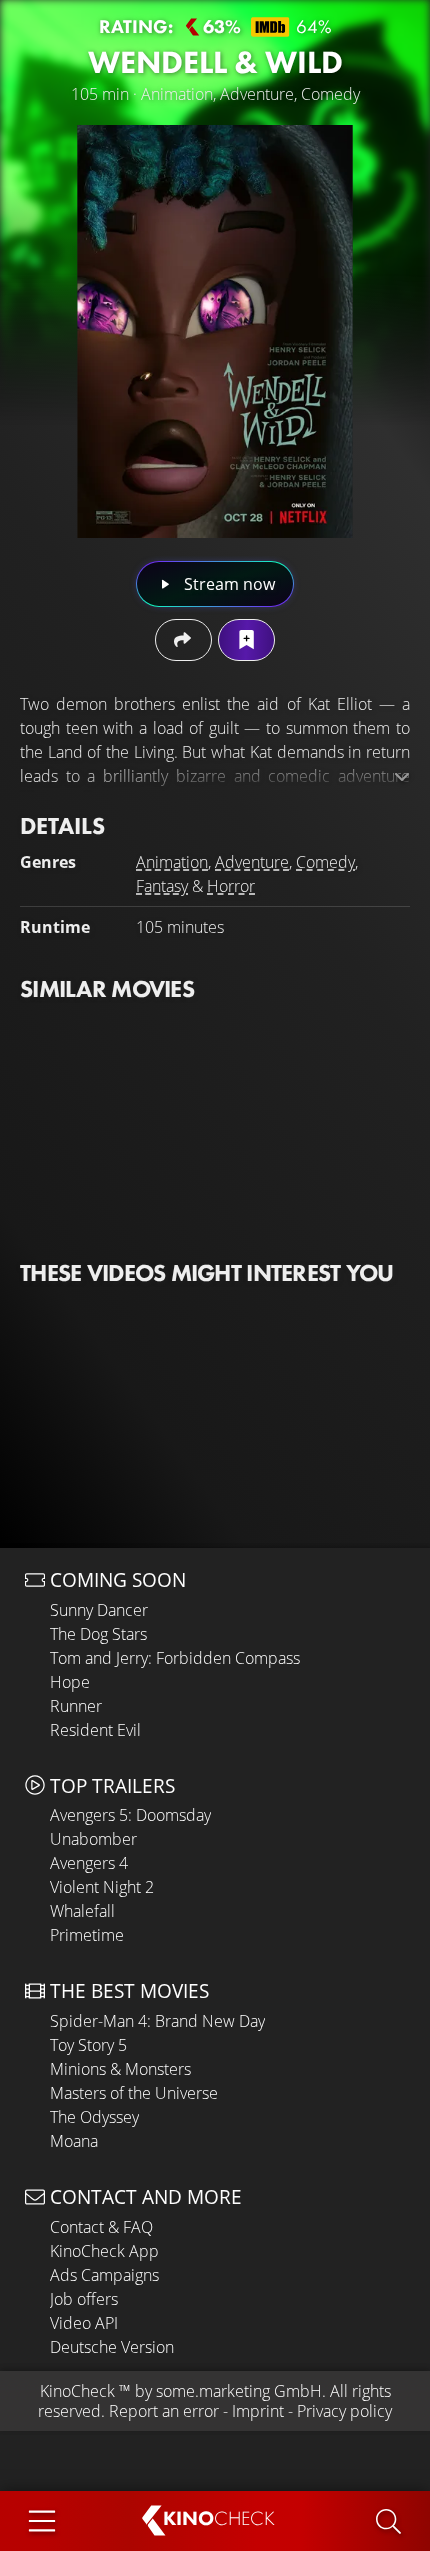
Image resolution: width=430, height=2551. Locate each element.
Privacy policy (344, 2411)
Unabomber (93, 1839)
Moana (74, 2141)
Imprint (258, 2411)
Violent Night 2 (102, 1887)
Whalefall (82, 1911)
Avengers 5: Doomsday (130, 1815)
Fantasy (162, 886)
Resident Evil (95, 1730)
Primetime (87, 1935)
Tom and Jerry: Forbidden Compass (175, 1658)
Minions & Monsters (120, 2069)
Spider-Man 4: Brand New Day (157, 2021)
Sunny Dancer (99, 1610)
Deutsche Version (112, 2347)
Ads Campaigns (104, 2275)
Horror (231, 886)
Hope (70, 1682)
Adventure (252, 862)
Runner (76, 1706)
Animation (172, 862)
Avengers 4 (89, 1863)
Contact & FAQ (101, 2227)
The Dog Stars (98, 1634)
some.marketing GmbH (239, 2391)
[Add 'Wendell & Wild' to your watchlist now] (246, 639)
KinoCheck (77, 2391)
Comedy (325, 862)
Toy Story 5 (88, 2045)
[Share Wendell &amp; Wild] (183, 639)
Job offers (84, 2299)
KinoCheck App (104, 2251)
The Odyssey (94, 2117)
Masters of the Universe (134, 2093)
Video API (84, 2323)
